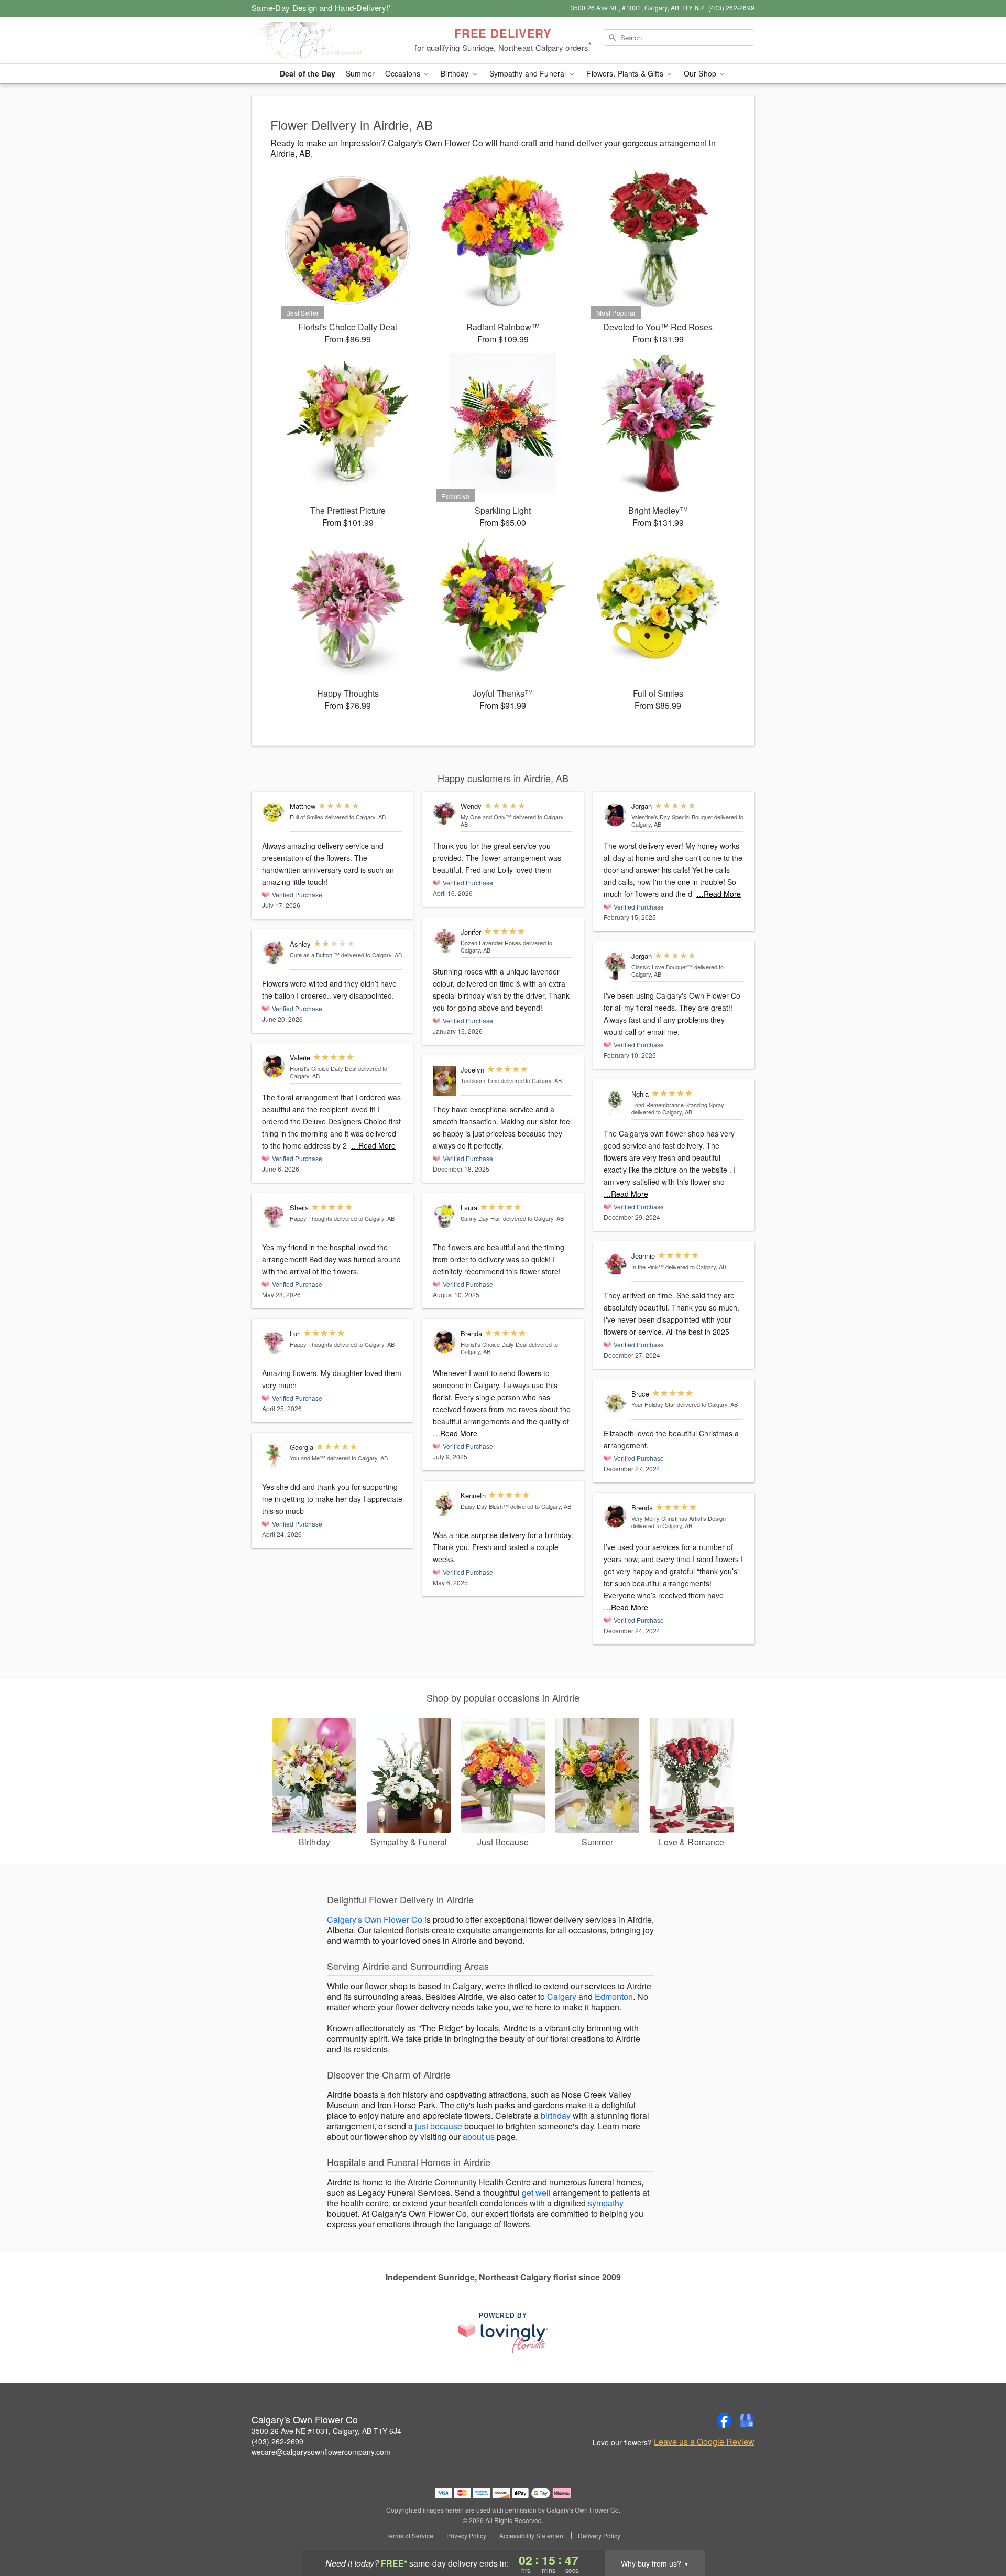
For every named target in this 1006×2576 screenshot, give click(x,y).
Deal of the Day (308, 73)
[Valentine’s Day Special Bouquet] (615, 815)
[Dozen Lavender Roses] (444, 941)
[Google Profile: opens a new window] (747, 2420)
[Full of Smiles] (274, 812)
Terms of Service (410, 2536)
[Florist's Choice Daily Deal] (274, 1067)
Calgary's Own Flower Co (375, 1919)
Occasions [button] (404, 73)
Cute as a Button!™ (315, 955)
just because (439, 2126)
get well (536, 2193)
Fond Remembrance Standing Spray (678, 1105)
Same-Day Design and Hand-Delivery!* (322, 8)
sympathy (606, 2203)
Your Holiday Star (653, 1404)
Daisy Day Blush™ (485, 1506)
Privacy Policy (466, 2536)
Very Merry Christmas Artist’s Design (679, 1518)
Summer (360, 73)
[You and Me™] (274, 1456)
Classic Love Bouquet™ (662, 967)
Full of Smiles (307, 817)
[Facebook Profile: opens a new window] (724, 2420)
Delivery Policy (599, 2536)
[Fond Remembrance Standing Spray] (615, 1103)
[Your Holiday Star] (615, 1403)
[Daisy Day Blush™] (444, 1504)
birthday (556, 2115)
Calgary (562, 1996)
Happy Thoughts (311, 1218)
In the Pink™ (648, 1267)
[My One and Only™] (444, 814)
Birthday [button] (456, 73)
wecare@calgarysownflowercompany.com (321, 2452)
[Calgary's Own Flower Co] (327, 40)
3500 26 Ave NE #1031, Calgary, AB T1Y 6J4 (326, 2431)
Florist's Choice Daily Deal (323, 1068)
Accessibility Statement (532, 2536)
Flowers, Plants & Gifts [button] (626, 73)
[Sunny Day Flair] (444, 1216)
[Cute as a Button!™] (274, 953)
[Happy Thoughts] (274, 1216)
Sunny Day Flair (481, 1218)
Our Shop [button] (701, 73)
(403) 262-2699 (277, 2441)
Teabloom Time (480, 1080)
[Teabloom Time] (444, 1081)
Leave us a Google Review (704, 2442)
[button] (978, 2531)
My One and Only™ (486, 817)
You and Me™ (308, 1458)
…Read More (373, 1145)
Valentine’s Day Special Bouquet (672, 817)
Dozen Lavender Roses (491, 943)
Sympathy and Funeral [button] (529, 73)
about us (479, 2136)
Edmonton (614, 1996)
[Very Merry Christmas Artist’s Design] (615, 1516)
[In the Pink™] (615, 1265)
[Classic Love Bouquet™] (615, 966)
